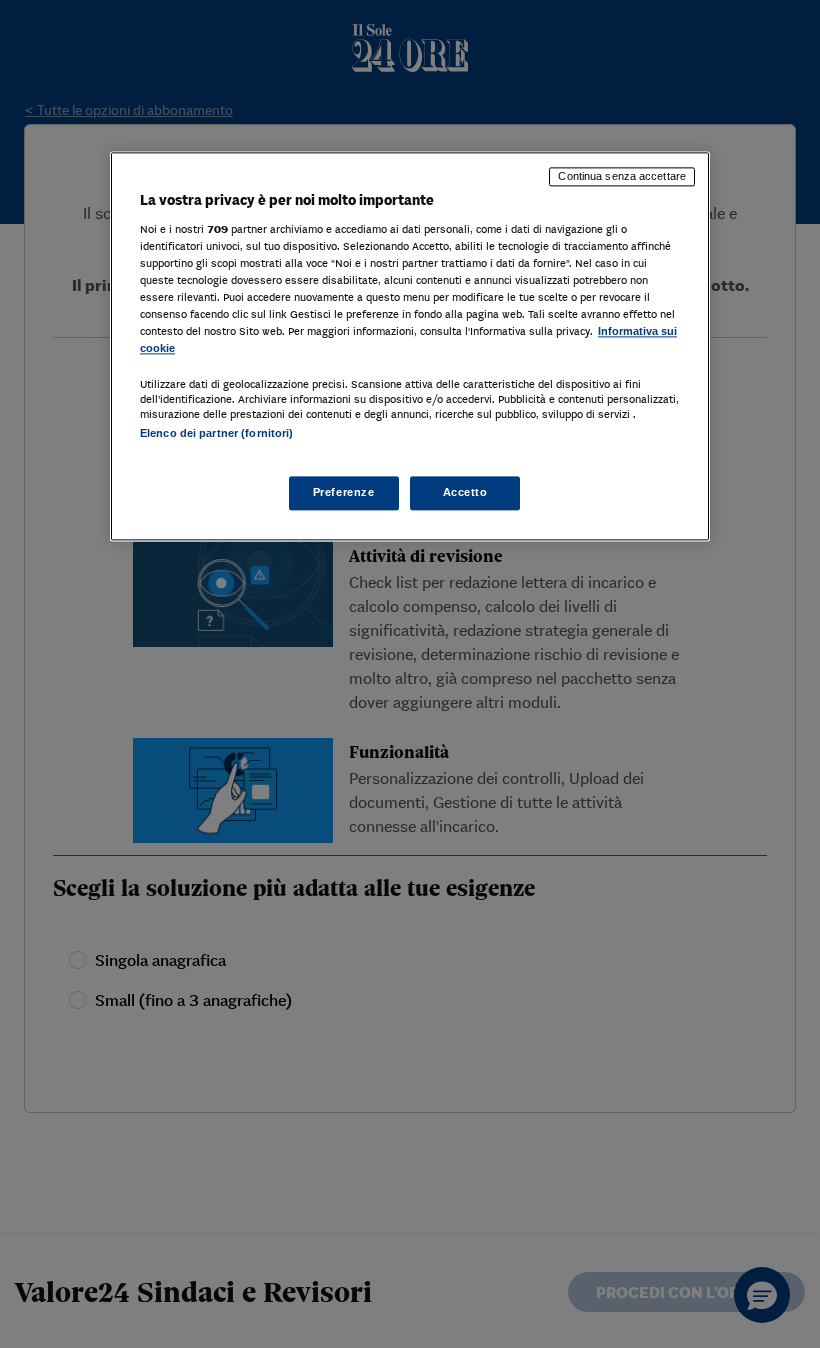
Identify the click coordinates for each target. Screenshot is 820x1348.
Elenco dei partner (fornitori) (216, 434)
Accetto (465, 492)
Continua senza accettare (622, 177)
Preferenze (344, 492)
